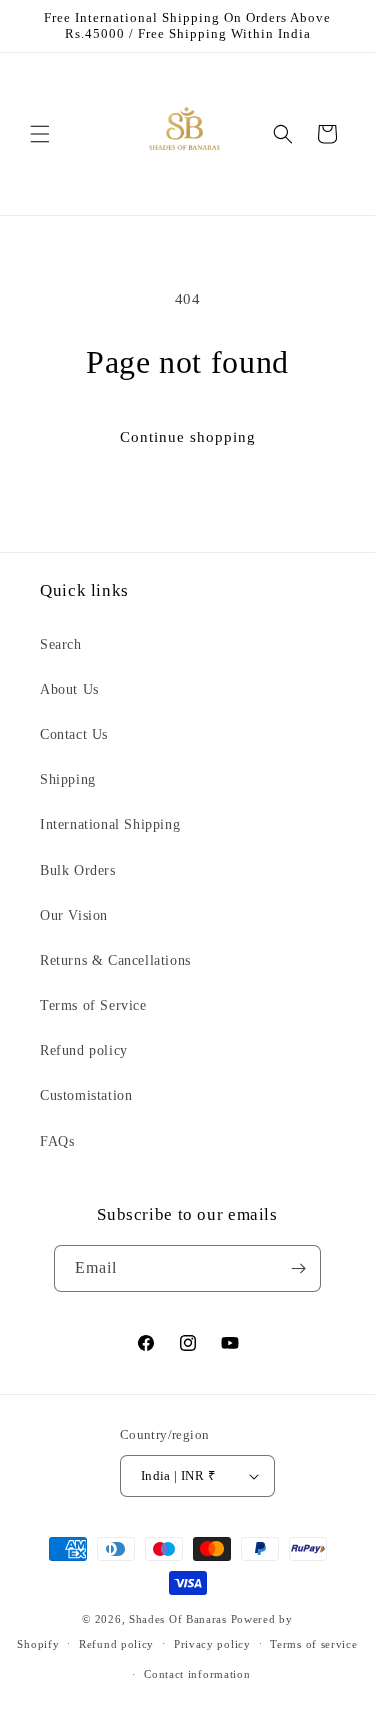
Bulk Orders (78, 870)
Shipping (68, 779)
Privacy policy (212, 1644)
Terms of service (313, 1644)
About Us (69, 689)
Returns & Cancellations (115, 960)
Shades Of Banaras (178, 1619)
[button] (40, 134)
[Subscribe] (298, 1268)
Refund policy (84, 1050)
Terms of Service (93, 1005)
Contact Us (74, 734)
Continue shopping (188, 437)
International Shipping (110, 824)
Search (61, 644)
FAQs (57, 1141)
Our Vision (74, 915)
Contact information (197, 1674)
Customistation (86, 1095)
